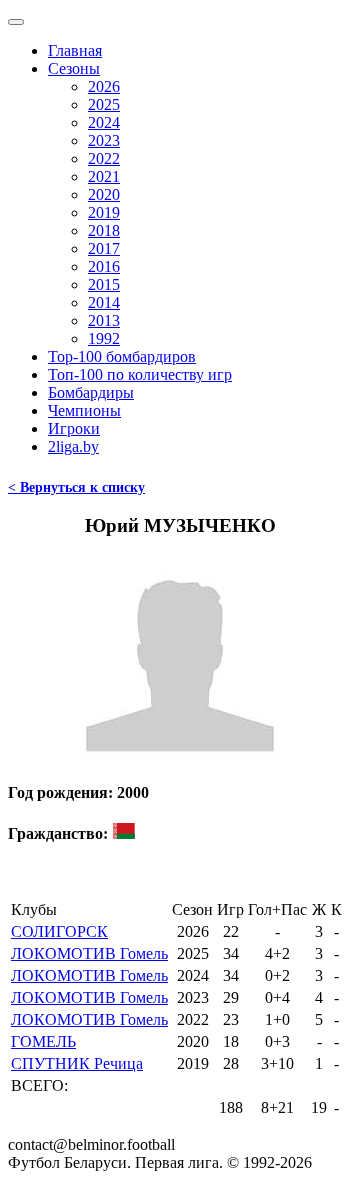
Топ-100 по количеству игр (140, 374)
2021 (104, 176)
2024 (104, 122)
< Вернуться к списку (76, 487)
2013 (104, 320)
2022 (104, 158)
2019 (104, 212)
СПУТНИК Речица (77, 1063)
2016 (104, 266)
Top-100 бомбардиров (122, 356)
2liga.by (73, 446)
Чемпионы (84, 410)
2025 (104, 104)
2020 (104, 194)
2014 (104, 302)
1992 (104, 338)
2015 (104, 284)
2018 (104, 230)
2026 (104, 86)
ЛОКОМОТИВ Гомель (89, 953)
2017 (104, 248)
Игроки (74, 428)
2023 (104, 140)
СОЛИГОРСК (59, 931)
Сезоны (74, 68)
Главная (75, 50)
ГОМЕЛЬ (43, 1041)
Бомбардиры (91, 392)
